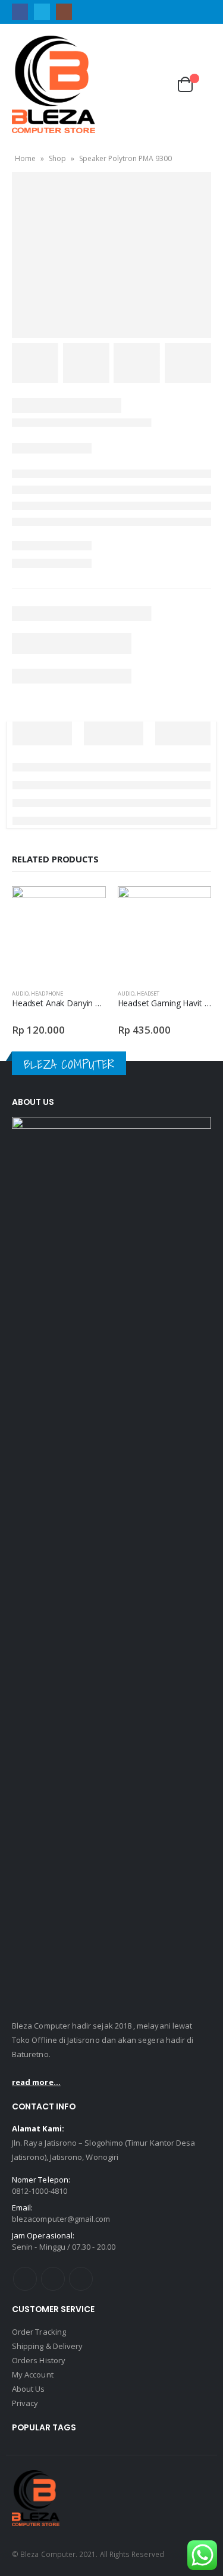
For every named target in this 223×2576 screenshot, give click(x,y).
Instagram (81, 2279)
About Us (29, 2389)
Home (25, 158)
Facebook (25, 2279)
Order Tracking (39, 2332)
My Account (33, 2375)
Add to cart (86, 906)
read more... (36, 2082)
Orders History (39, 2360)
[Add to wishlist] (100, 994)
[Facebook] (20, 12)
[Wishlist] (156, 84)
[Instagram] (64, 12)
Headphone (47, 993)
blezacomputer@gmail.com (61, 2219)
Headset (148, 993)
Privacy (25, 2403)
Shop (57, 158)
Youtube (53, 2279)
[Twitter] (42, 12)
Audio (20, 993)
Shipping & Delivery (47, 2346)
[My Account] (128, 84)
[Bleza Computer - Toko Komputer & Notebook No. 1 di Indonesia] (54, 84)
